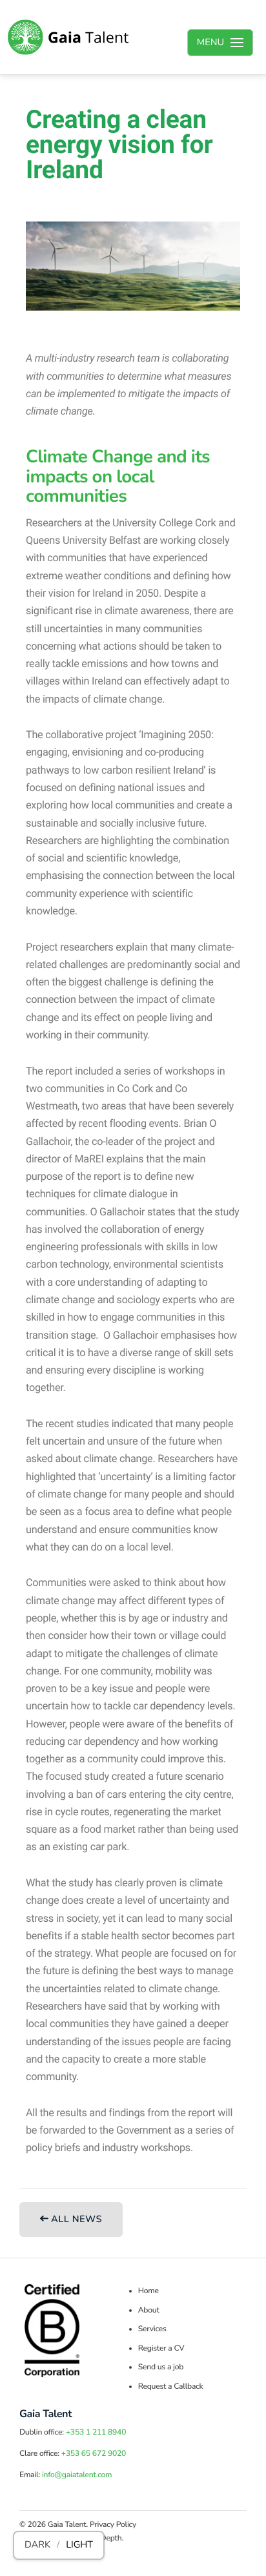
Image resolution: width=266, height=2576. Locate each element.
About (149, 2311)
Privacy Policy (113, 2525)
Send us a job (161, 2367)
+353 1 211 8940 (96, 2433)
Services (152, 2329)
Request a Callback (171, 2387)
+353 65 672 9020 (94, 2454)
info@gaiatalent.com (77, 2475)
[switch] (59, 2545)
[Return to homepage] (68, 37)
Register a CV (161, 2349)
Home (148, 2291)
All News (75, 2220)
